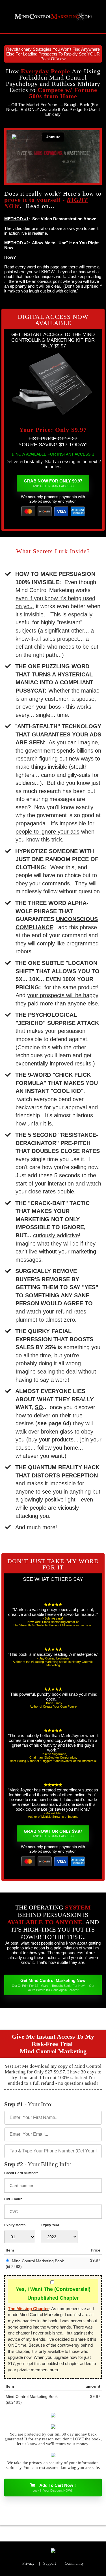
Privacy (28, 2563)
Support (50, 2563)
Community (74, 2563)
